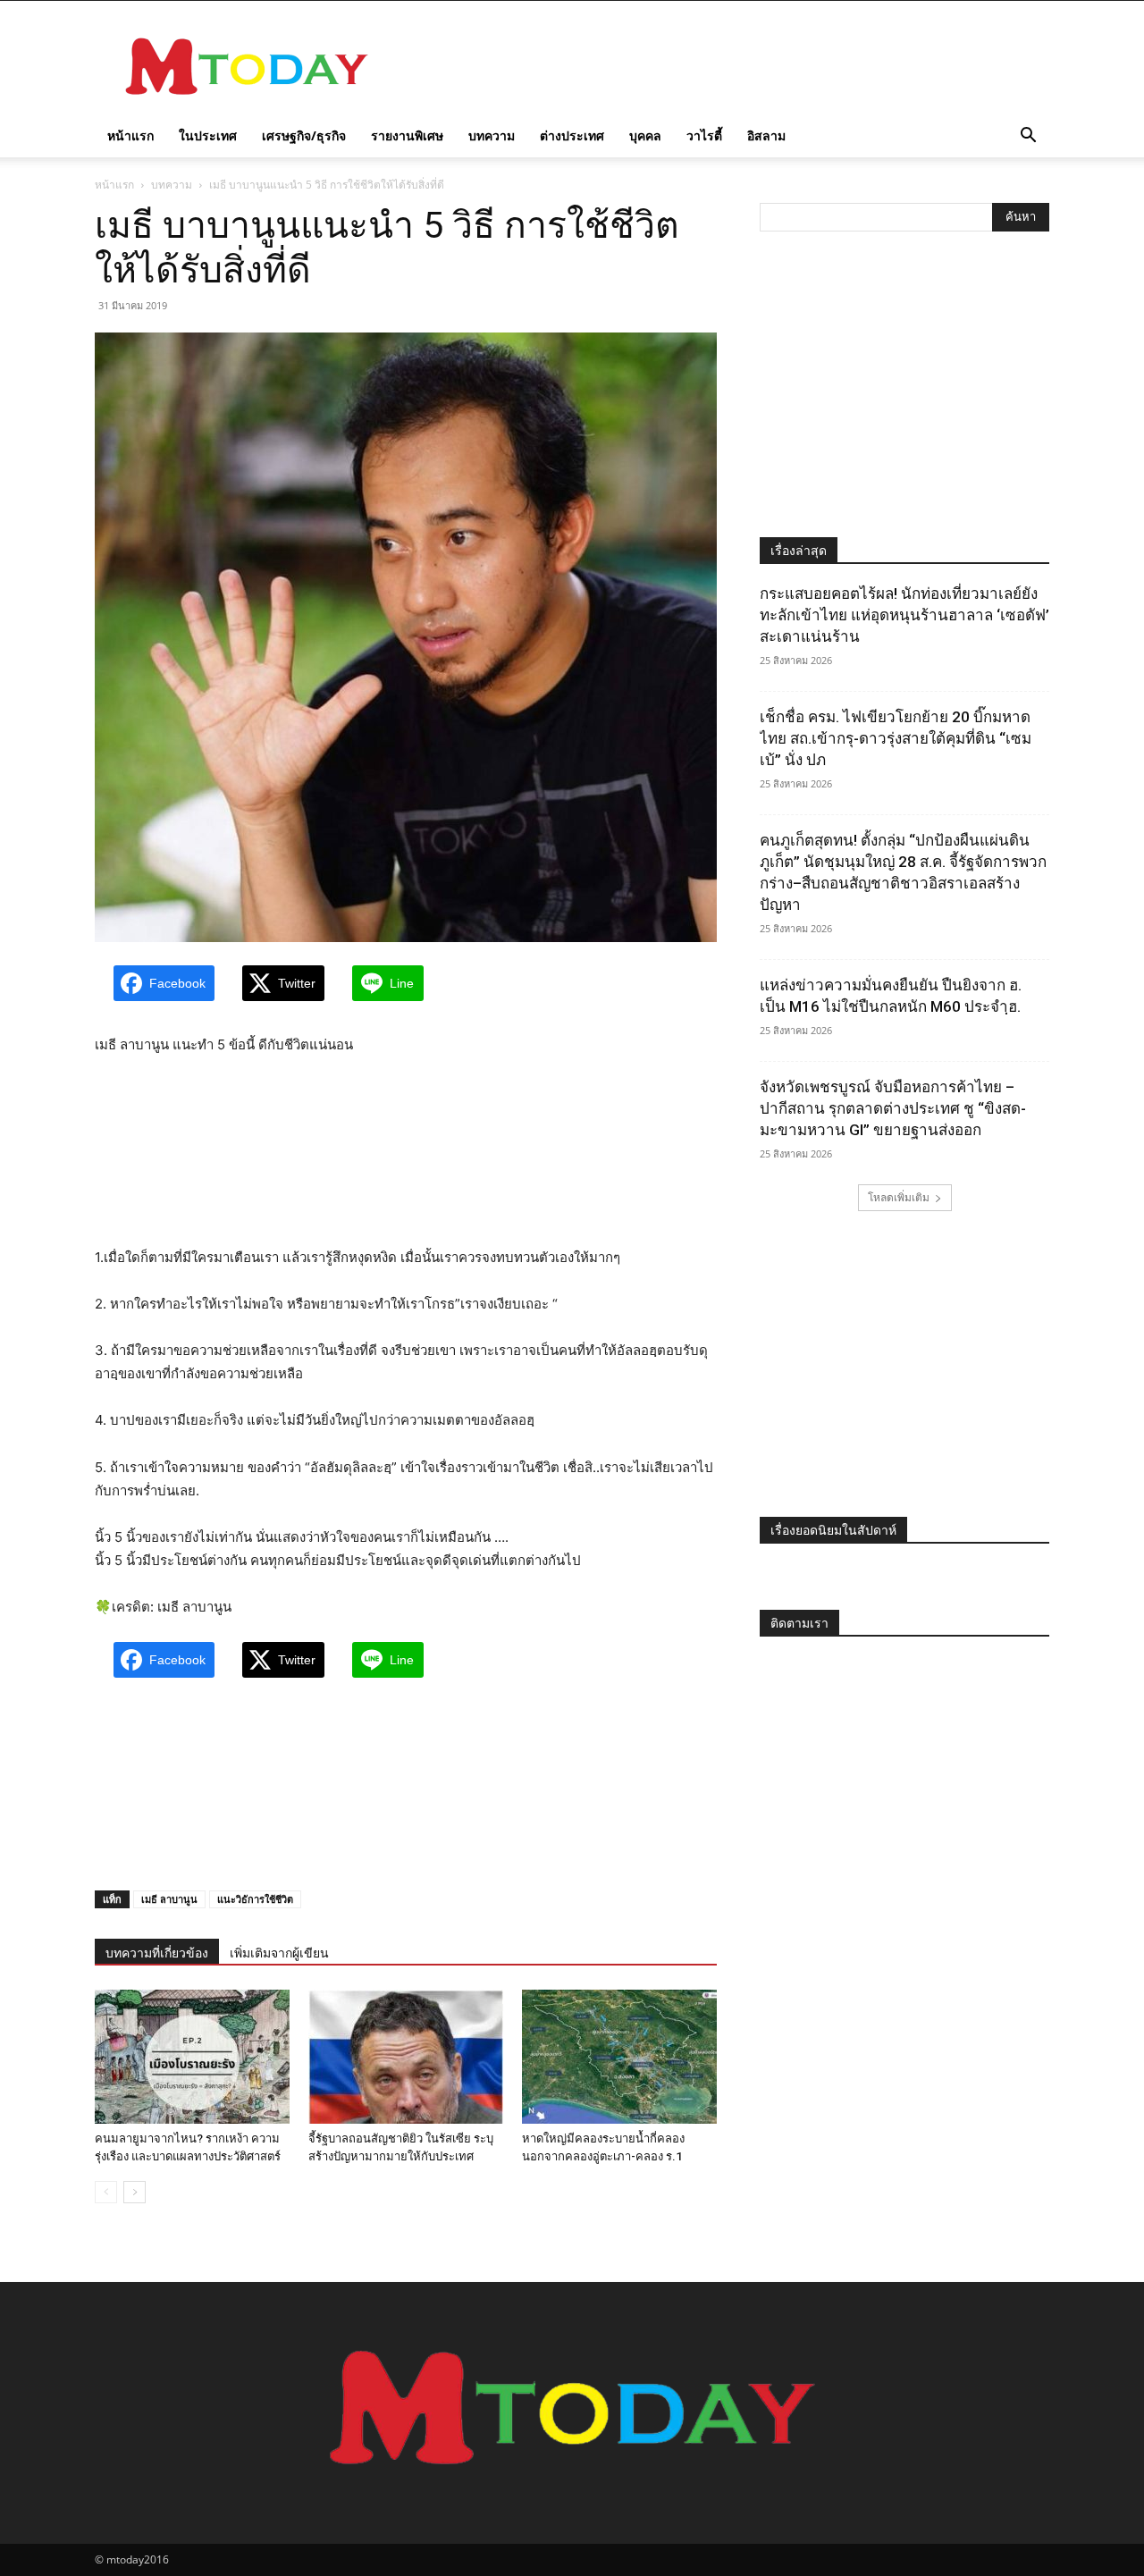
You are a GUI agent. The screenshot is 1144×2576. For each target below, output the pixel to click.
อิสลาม (766, 135)
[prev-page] (106, 2192)
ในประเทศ (208, 135)
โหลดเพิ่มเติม (899, 1197)
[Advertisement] (724, 66)
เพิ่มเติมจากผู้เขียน (279, 1953)
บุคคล (645, 135)
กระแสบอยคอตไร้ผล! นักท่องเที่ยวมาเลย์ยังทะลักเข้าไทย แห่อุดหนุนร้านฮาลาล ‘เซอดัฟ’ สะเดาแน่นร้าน (904, 615)
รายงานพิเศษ (407, 135)
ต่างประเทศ (572, 135)
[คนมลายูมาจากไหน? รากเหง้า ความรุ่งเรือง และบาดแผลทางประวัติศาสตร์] (192, 2057)
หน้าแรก (130, 135)
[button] (1028, 137)
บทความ (492, 135)
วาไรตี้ (704, 135)
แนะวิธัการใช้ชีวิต (255, 1899)
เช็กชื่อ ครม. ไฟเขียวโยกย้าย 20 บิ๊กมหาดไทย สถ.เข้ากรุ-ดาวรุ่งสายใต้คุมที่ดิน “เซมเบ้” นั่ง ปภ (896, 738)
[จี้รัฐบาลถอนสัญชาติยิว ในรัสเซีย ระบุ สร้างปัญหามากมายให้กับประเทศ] (406, 2057)
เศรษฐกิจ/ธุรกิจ (304, 135)
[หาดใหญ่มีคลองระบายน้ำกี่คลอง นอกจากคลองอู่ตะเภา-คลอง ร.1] (619, 2057)
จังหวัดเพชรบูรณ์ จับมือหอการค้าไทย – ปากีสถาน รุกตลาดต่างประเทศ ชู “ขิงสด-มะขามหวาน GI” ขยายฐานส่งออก (893, 1108)
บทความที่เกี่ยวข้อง (157, 1953)
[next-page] (135, 2192)
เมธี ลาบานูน (169, 1899)
